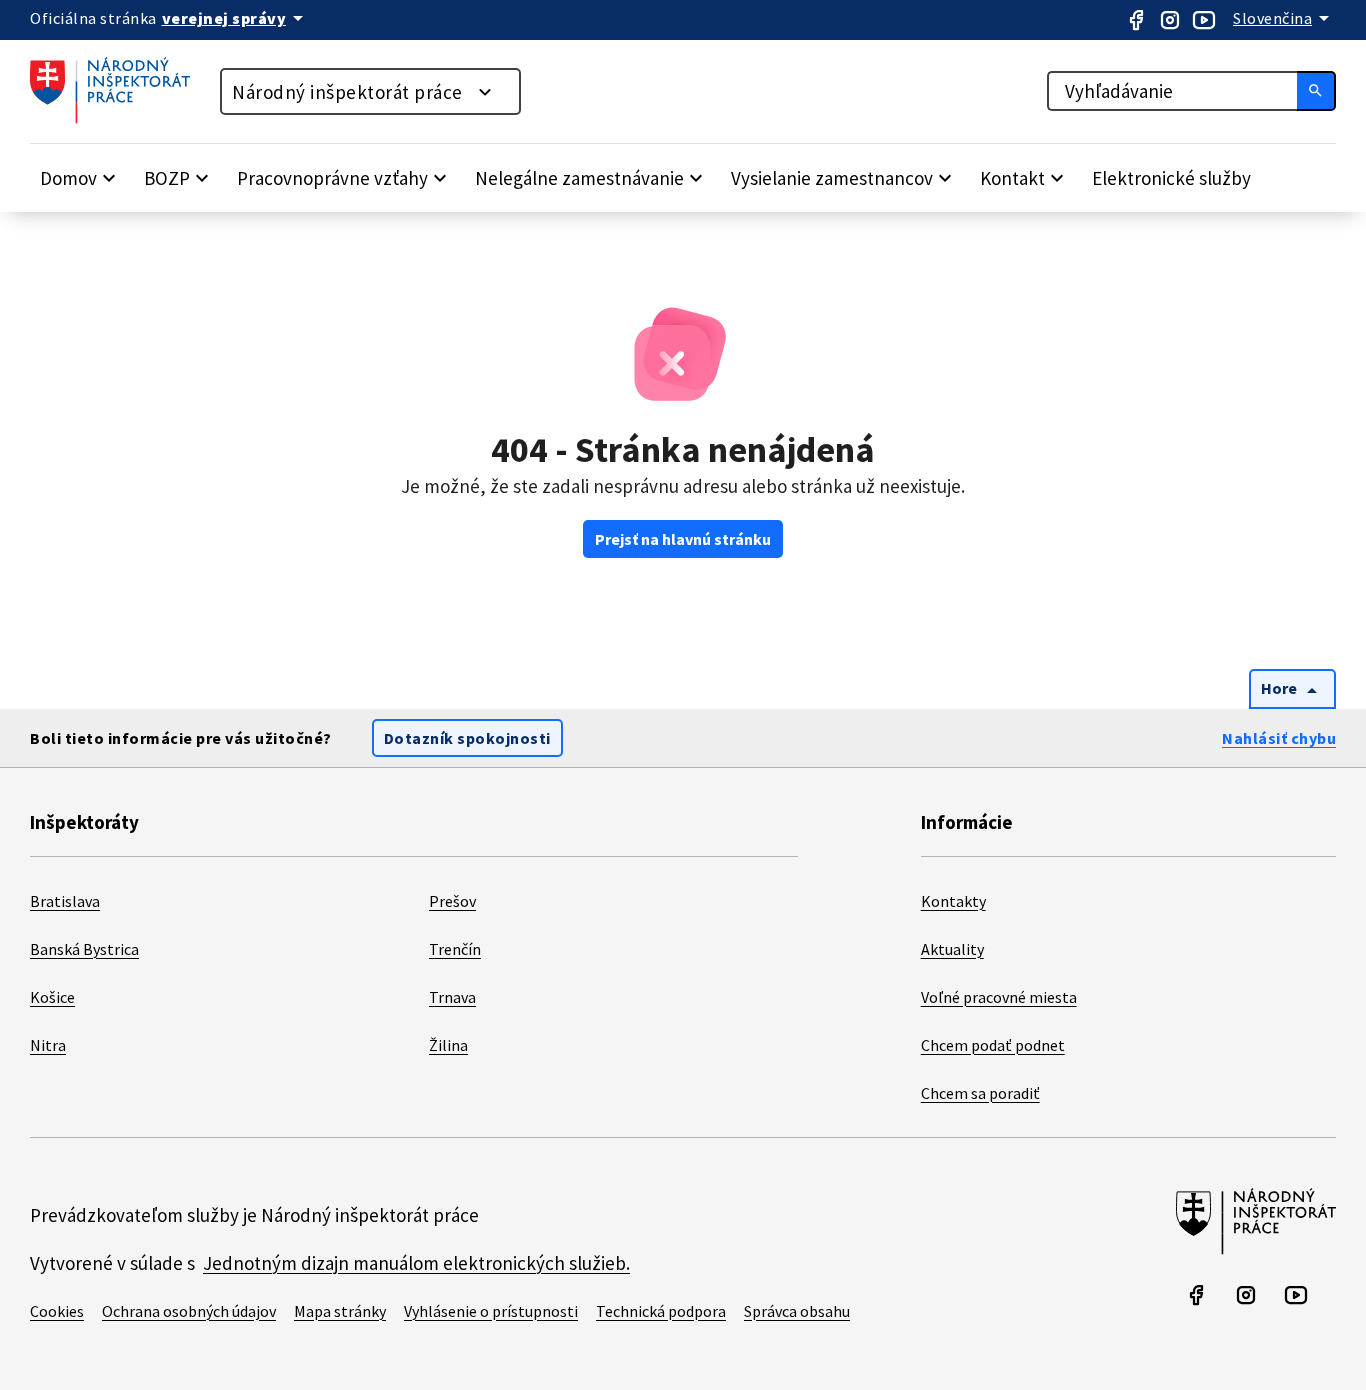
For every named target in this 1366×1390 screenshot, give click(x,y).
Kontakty (953, 901)
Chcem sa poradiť (980, 1093)
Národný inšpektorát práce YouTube (1204, 20)
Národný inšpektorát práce (347, 92)
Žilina (448, 1045)
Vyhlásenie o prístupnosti (491, 1311)
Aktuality (952, 949)
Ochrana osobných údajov (189, 1311)
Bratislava (65, 901)
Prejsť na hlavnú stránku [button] (683, 539)
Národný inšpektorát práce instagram (1170, 20)
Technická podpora (661, 1311)
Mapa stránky (340, 1311)
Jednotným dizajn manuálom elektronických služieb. (416, 1263)
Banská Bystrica (84, 949)
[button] (80, 178)
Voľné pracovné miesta (999, 997)
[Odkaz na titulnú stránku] (120, 118)
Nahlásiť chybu (1279, 738)
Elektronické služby (1171, 178)
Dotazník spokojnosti (467, 738)
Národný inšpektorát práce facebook (1136, 20)
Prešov (452, 901)
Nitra (48, 1045)
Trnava (452, 997)
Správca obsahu (797, 1311)
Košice (52, 997)
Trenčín (455, 949)
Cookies (57, 1311)
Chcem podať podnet (993, 1045)
